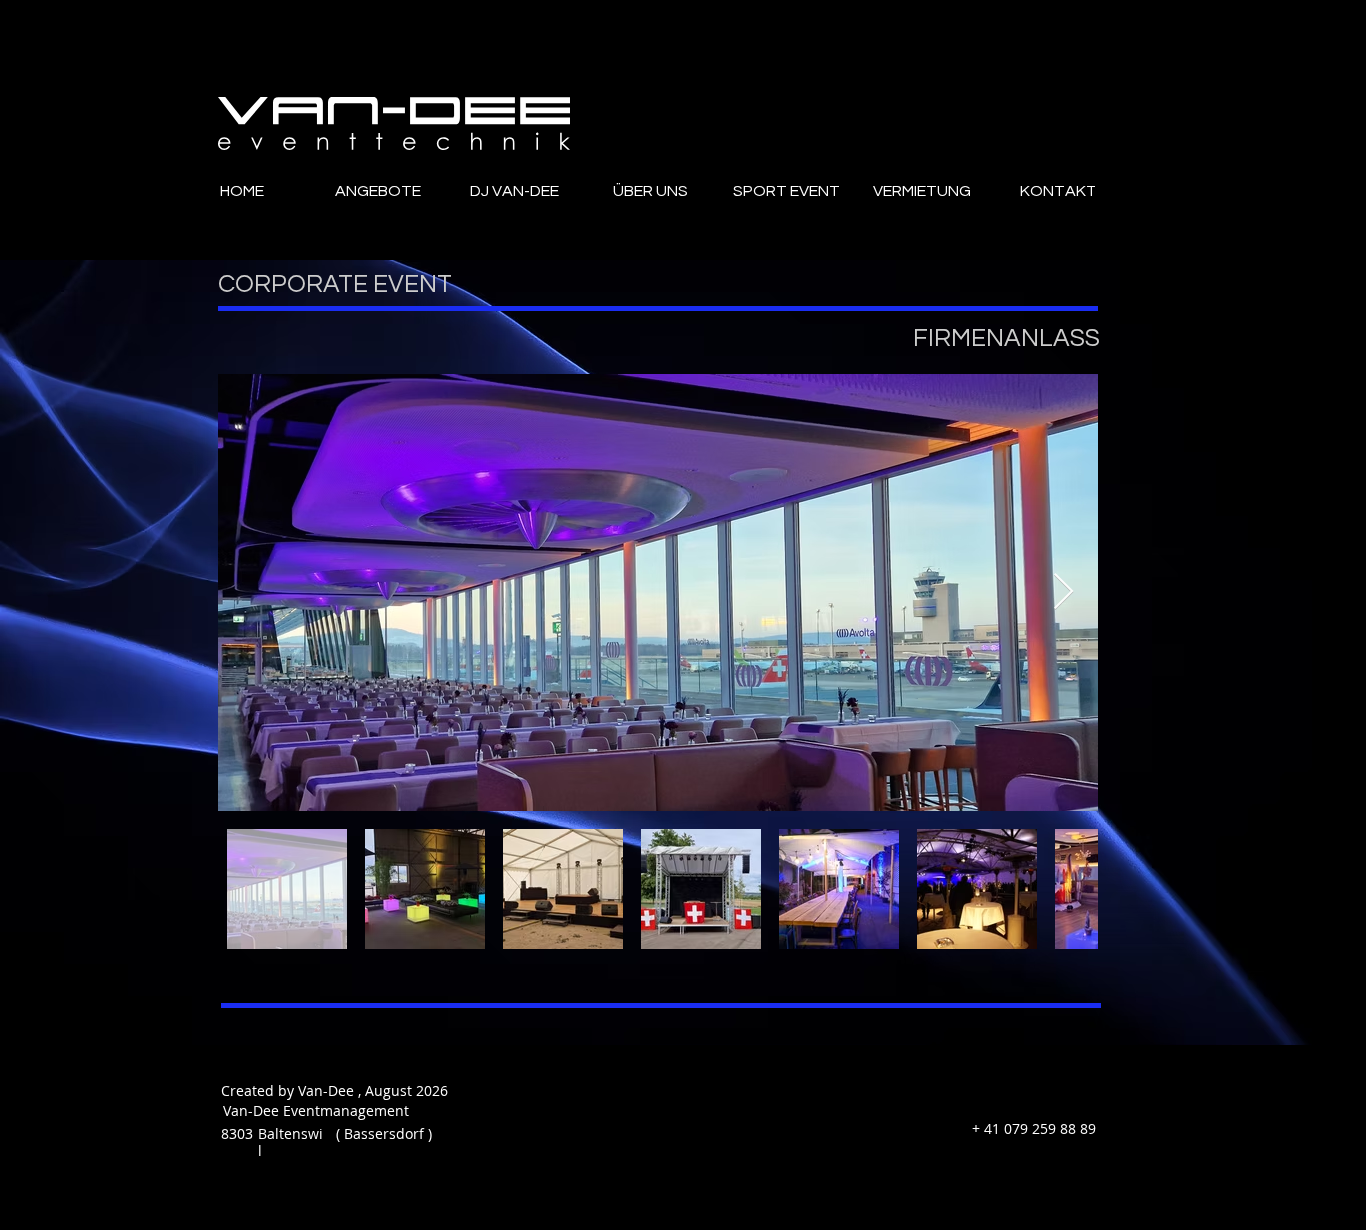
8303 (237, 1133)
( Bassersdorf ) (384, 1133)
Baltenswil (290, 1142)
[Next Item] (1063, 592)
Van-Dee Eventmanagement (304, 1110)
